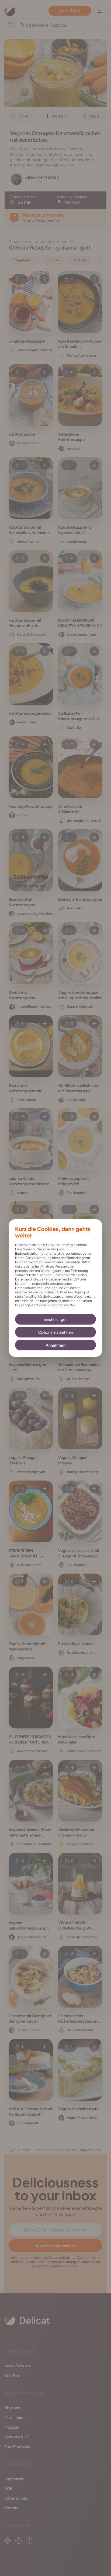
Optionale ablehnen (55, 1332)
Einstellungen (56, 1319)
